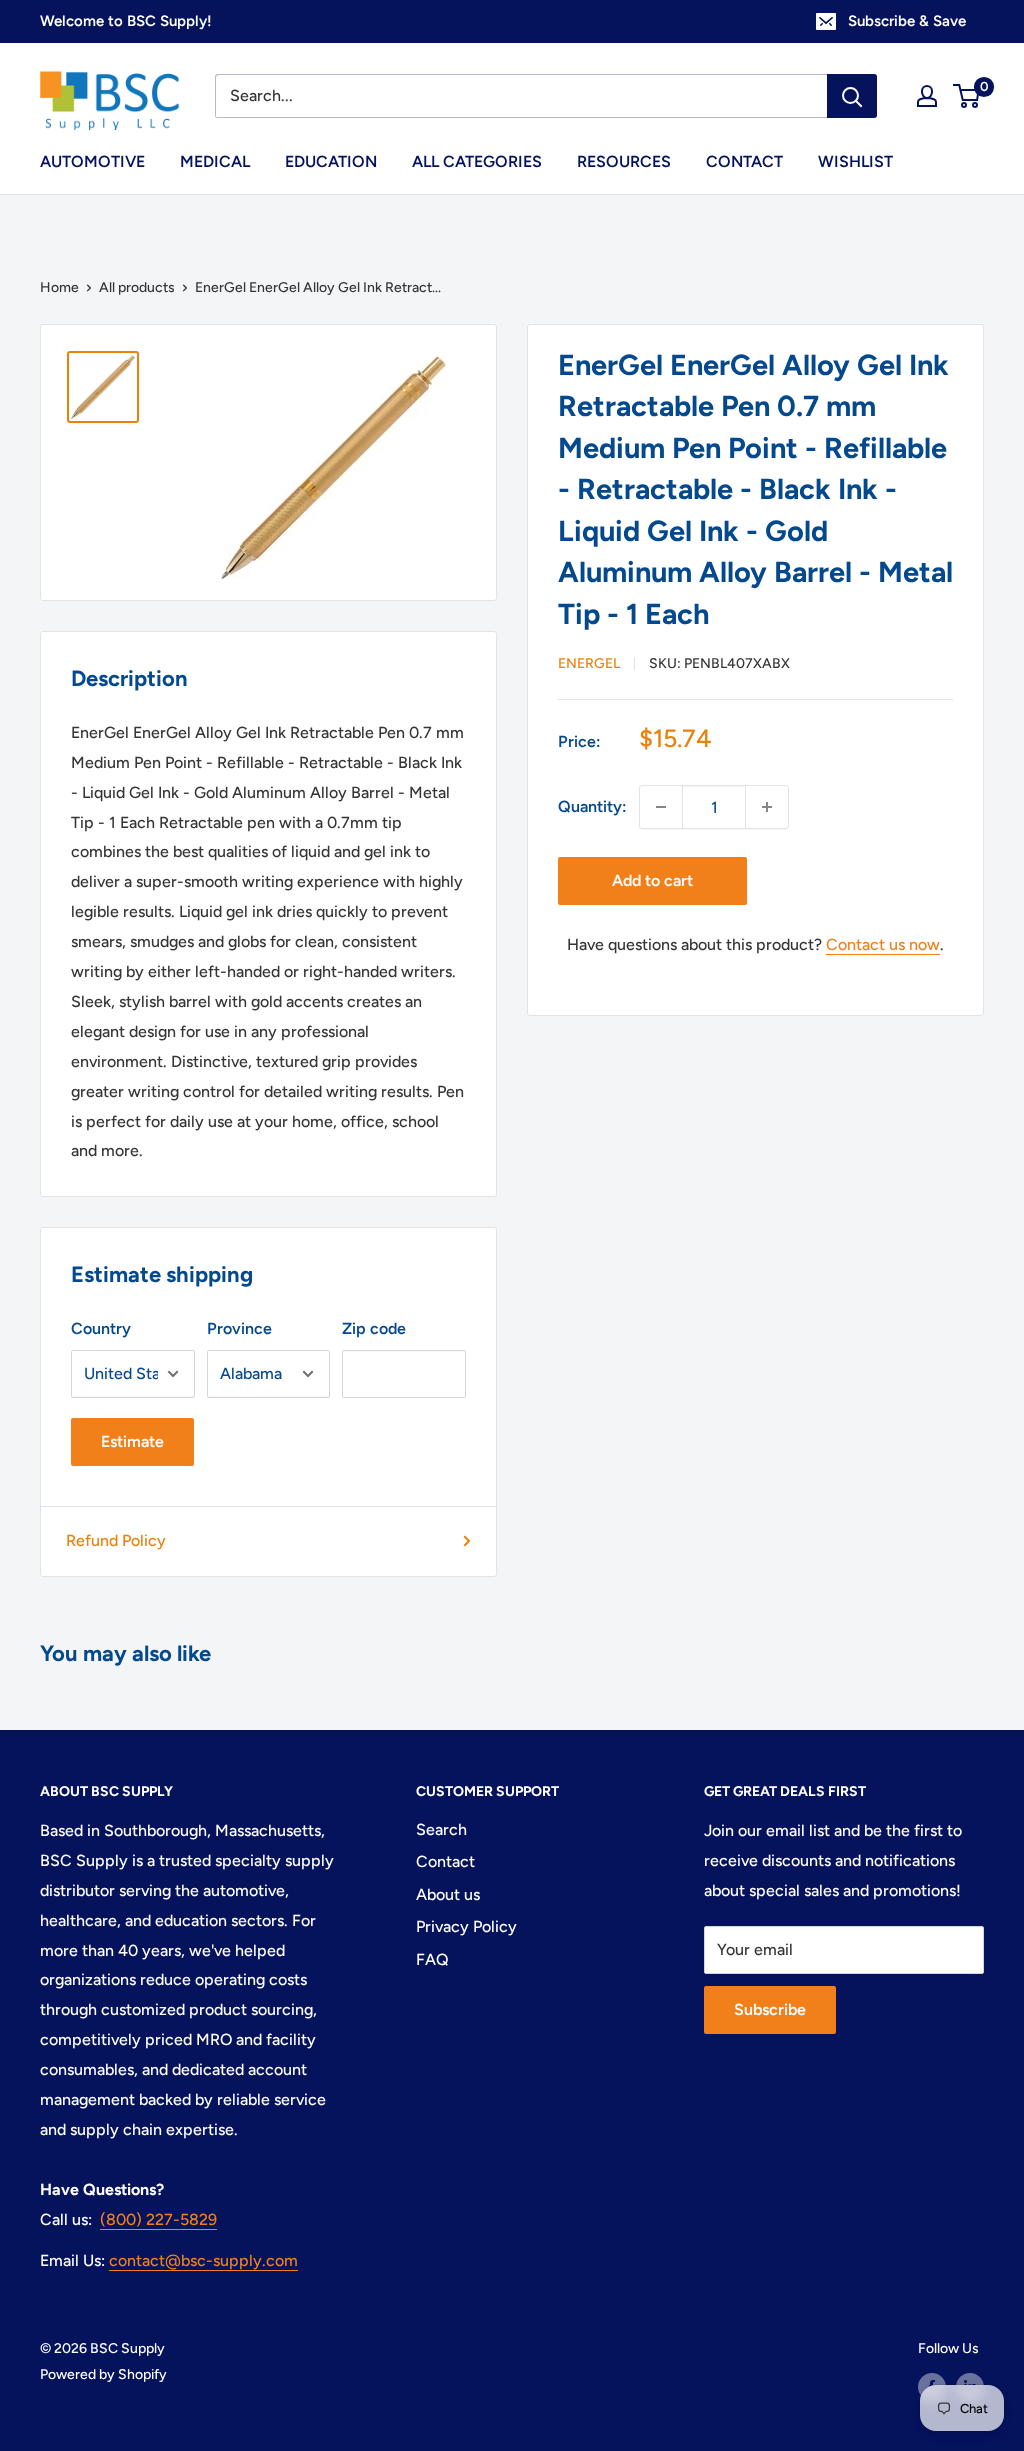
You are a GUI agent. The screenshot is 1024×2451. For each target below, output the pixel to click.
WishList (855, 161)
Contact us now (883, 944)
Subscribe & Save (907, 21)
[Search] (852, 96)
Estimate (132, 1441)
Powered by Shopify (103, 2374)
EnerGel (589, 663)
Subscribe (770, 2009)
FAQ (432, 1959)
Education (331, 161)
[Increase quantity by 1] (767, 807)
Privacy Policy (466, 1926)
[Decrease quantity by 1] (661, 807)
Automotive (92, 161)
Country (101, 1328)
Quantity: (592, 806)
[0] (967, 96)
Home (59, 287)
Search (441, 1829)
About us (448, 1894)
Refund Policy (116, 1540)
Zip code (374, 1328)
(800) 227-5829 (158, 2219)
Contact (744, 161)
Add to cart (652, 880)
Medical (215, 161)
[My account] (927, 96)
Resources (624, 161)
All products (137, 287)
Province (239, 1328)
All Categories (477, 161)
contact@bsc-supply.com (203, 2260)
